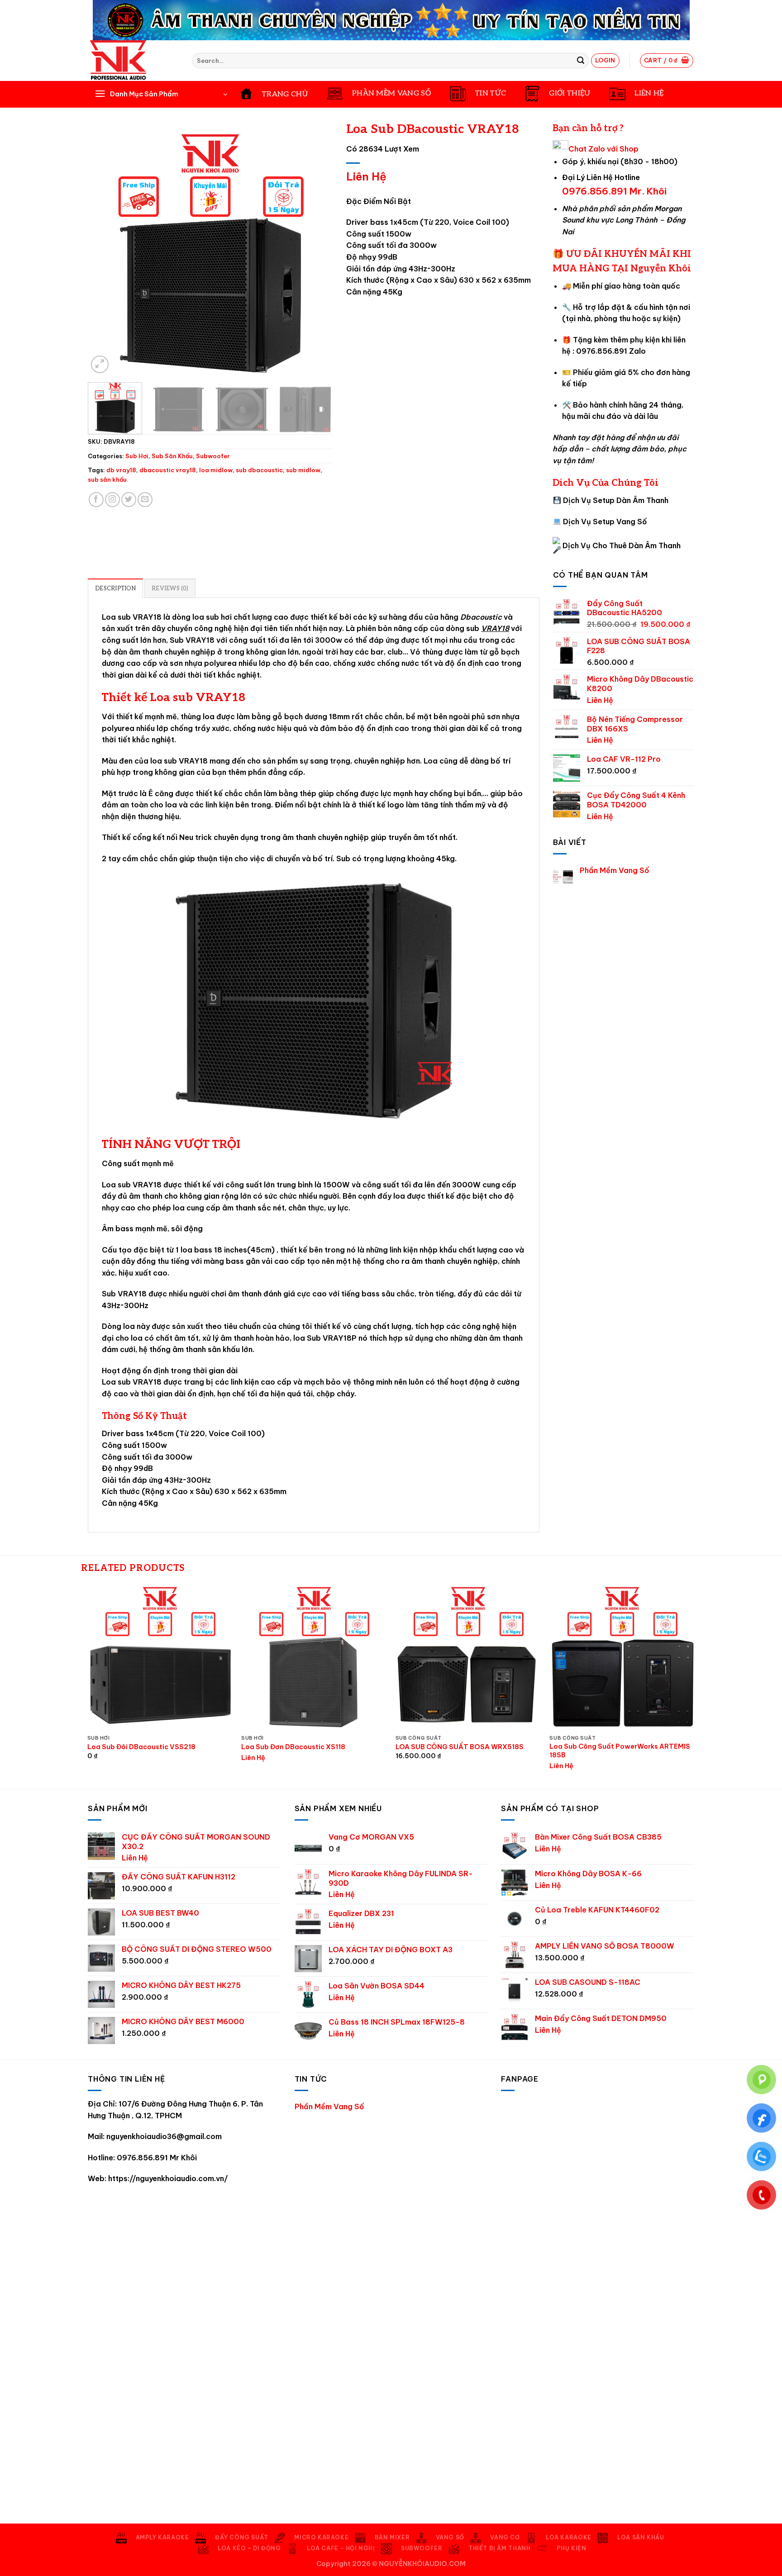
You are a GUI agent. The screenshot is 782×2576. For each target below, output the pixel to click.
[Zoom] (100, 364)
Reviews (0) (170, 588)
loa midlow (216, 470)
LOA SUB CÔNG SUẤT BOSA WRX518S (460, 1747)
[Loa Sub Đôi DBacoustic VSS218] (160, 1658)
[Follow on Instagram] (112, 500)
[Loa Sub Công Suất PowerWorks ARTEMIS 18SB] (622, 1658)
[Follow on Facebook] (96, 500)
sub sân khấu (107, 479)
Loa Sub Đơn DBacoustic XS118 (293, 1747)
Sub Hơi (137, 456)
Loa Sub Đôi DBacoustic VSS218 (141, 1747)
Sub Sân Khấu (172, 456)
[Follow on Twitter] (129, 500)
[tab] (115, 588)
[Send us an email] (145, 500)
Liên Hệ (366, 176)
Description (115, 588)
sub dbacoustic (259, 470)
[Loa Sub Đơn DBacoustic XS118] (314, 1658)
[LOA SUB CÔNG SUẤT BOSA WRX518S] (468, 1658)
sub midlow (303, 470)
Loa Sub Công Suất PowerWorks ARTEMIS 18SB (620, 1751)
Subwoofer (213, 456)
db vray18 (121, 470)
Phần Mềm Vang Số (615, 871)
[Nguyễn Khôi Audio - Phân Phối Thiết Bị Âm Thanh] (133, 61)
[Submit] (581, 61)
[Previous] (104, 253)
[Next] (316, 253)
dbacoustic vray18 (168, 470)
